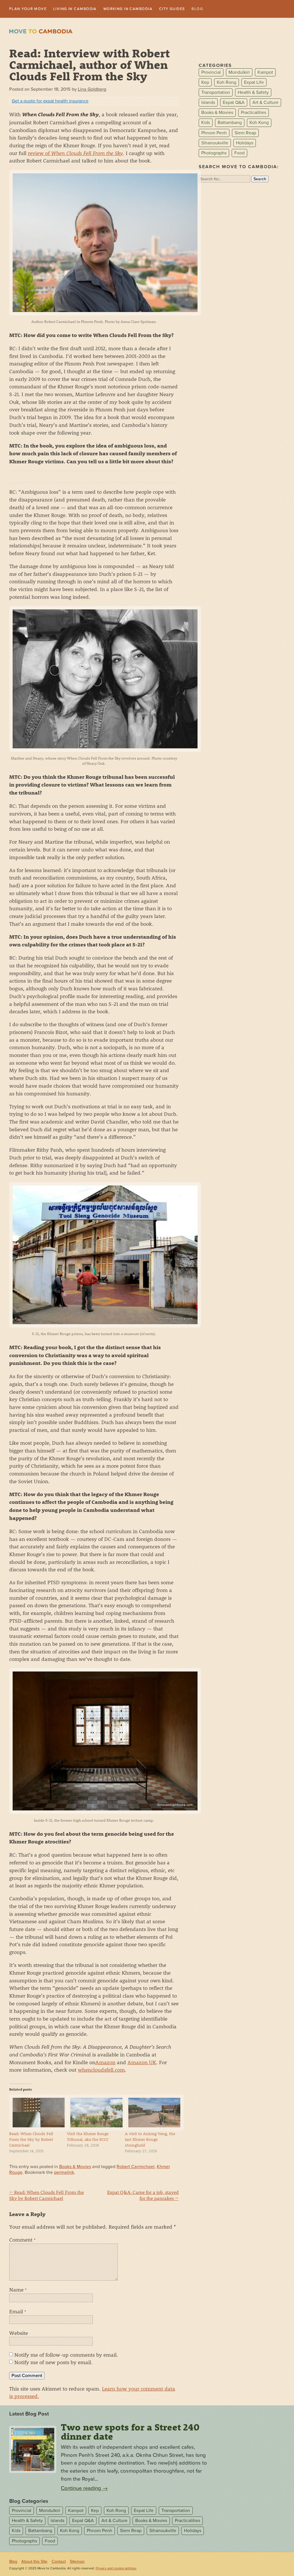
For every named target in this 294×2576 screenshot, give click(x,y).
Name (18, 2290)
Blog (223, 9)
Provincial (211, 73)
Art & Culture (265, 103)
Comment (22, 2240)
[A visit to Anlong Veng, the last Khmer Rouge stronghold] (151, 2113)
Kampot (265, 73)
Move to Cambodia (41, 32)
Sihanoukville (215, 144)
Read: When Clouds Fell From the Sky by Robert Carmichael (31, 2140)
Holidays (245, 144)
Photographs (214, 154)
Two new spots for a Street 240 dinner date (130, 2432)
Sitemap (77, 2562)
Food (239, 154)
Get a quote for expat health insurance (50, 102)
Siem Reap (245, 133)
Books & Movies (75, 2167)
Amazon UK (142, 2063)
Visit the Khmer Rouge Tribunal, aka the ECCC (88, 2137)
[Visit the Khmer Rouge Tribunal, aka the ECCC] (93, 2113)
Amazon (105, 2063)
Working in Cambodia (144, 9)
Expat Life (254, 83)
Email (18, 2312)
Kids (206, 123)
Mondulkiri (239, 73)
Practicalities (254, 113)
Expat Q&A (234, 103)
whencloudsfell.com (101, 2070)
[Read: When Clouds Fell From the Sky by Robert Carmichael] (35, 2113)
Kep (205, 83)
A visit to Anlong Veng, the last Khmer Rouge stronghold (150, 2140)
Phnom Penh (214, 133)
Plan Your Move (31, 9)
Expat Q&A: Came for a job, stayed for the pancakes (143, 2196)
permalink (64, 2173)
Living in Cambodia (84, 9)
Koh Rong (227, 83)
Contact (59, 2562)
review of (75, 154)
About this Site (34, 2562)
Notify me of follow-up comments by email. (66, 2355)
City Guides (195, 9)
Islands (208, 103)
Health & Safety (253, 93)
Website (19, 2333)
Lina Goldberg (92, 90)
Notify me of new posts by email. (53, 2363)
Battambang (230, 123)
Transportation (216, 93)
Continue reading (84, 2489)
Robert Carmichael (136, 2167)
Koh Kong (259, 123)
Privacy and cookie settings (116, 2569)
